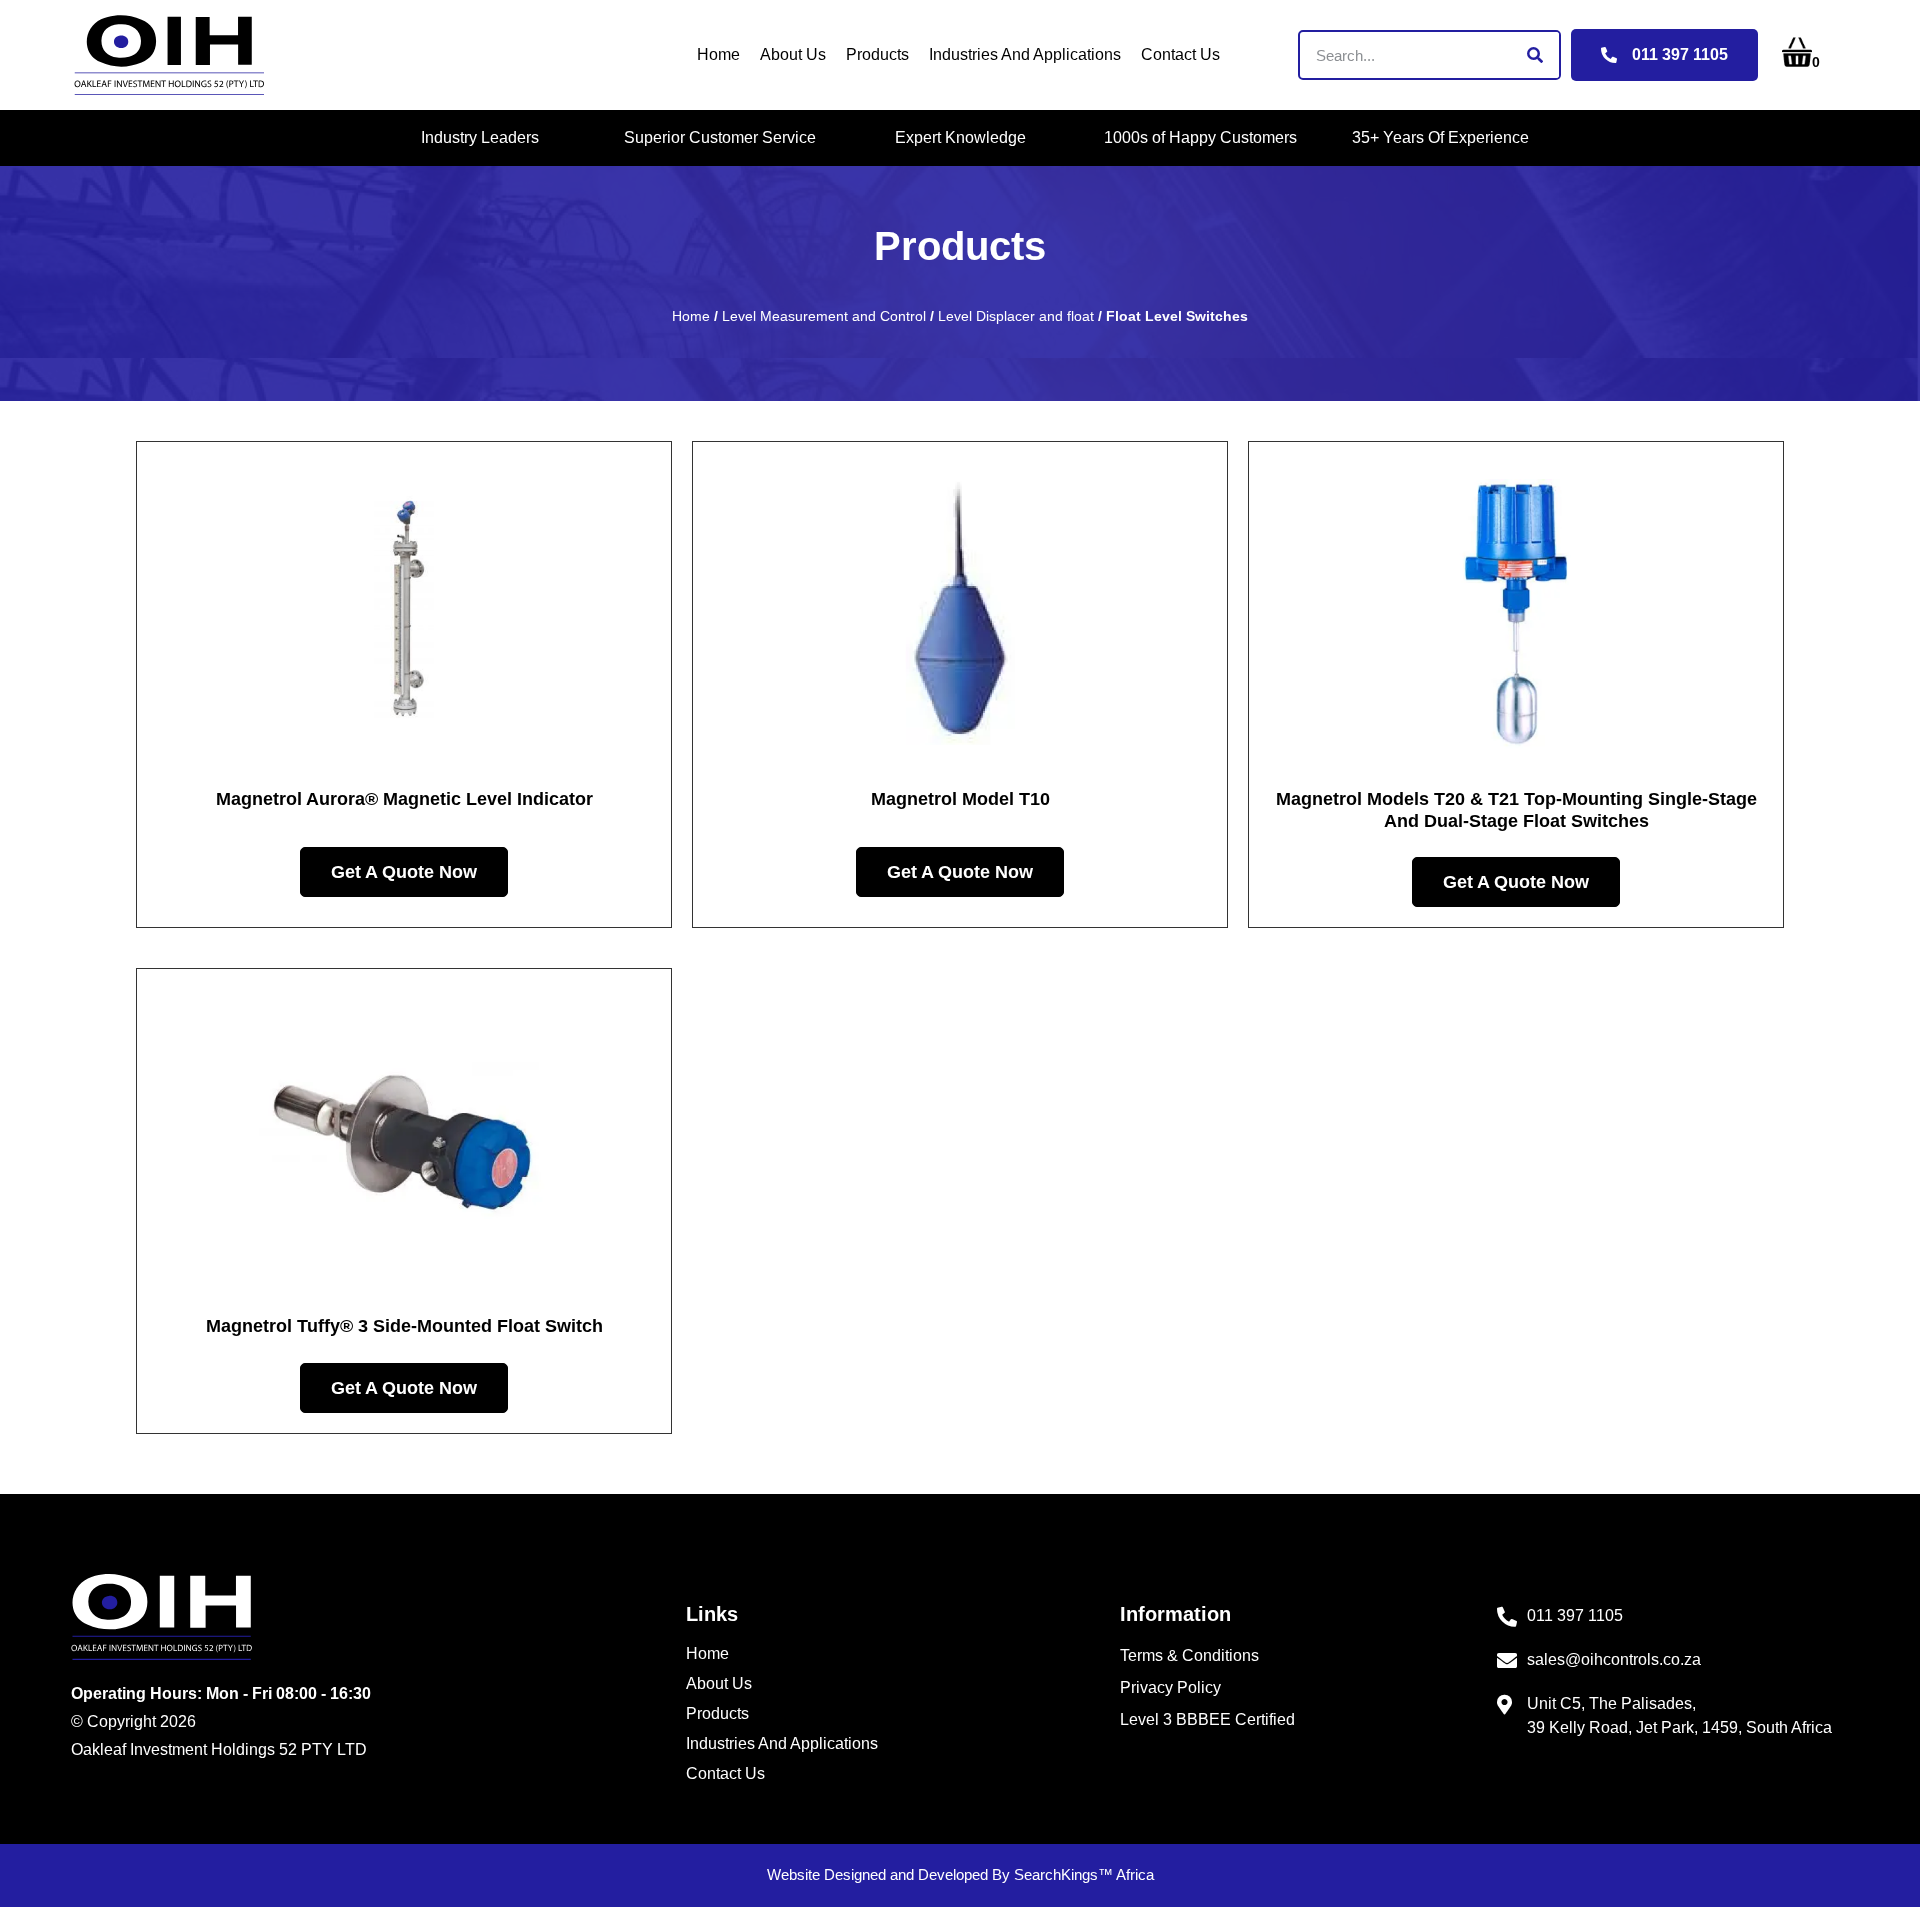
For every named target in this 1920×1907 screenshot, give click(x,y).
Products (877, 54)
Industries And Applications (1025, 54)
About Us (793, 54)
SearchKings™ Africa (1084, 1874)
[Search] (1534, 55)
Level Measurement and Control (824, 316)
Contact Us (1180, 54)
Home (718, 54)
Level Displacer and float (1016, 316)
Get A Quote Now (404, 872)
